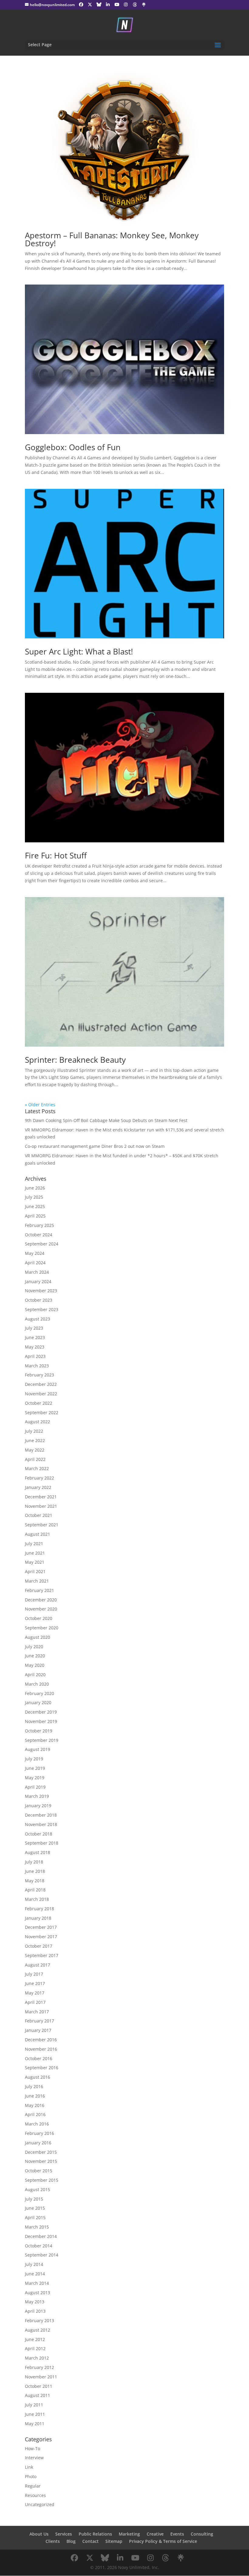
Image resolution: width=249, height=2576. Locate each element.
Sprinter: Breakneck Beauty (75, 1060)
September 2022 (42, 1412)
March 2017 (37, 2012)
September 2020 (42, 1628)
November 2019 (41, 1721)
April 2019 (35, 1787)
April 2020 (35, 1675)
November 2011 (41, 2377)
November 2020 (41, 1609)
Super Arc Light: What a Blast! (79, 651)
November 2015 (41, 2161)
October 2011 (39, 2386)
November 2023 (41, 1291)
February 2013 (39, 2320)
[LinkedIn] (108, 5)
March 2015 (37, 2227)
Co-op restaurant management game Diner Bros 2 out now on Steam (95, 1146)
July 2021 (34, 1544)
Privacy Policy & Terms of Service (163, 2541)
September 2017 (42, 1955)
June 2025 (35, 1206)
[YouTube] (117, 5)
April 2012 (35, 2348)
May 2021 (35, 1562)
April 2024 (35, 1263)
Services (64, 2534)
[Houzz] (135, 5)
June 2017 (35, 1983)
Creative (155, 2534)
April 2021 (35, 1571)
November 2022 (41, 1394)
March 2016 (37, 2124)
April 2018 (35, 1890)
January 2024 (38, 1281)
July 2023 (34, 1328)
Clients (53, 2541)
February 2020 (39, 1693)
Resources (35, 2495)
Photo (31, 2476)
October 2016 (39, 2058)
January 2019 (38, 1806)
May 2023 (35, 1347)
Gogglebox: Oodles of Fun (73, 447)
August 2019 (38, 1749)
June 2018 (35, 1871)
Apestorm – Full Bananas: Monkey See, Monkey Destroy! (112, 239)
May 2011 (35, 2424)
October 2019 (39, 1731)
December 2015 (41, 2152)
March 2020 (37, 1684)
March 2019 (37, 1796)
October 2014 (39, 2246)
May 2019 (35, 1778)
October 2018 (39, 1834)
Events (177, 2534)
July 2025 (34, 1197)
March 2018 (37, 1899)
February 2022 (39, 1478)
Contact (90, 2541)
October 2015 (39, 2171)
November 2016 (41, 2049)
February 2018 (39, 1909)
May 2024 (35, 1253)
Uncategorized (40, 2504)
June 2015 (35, 2208)
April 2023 (35, 1356)
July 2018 (34, 1862)
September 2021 (42, 1525)
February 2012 (39, 2367)
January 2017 (38, 2030)
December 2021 (41, 1497)
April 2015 (35, 2217)
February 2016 (39, 2133)
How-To (32, 2448)
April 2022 (35, 1459)
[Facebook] (81, 5)
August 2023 (38, 1319)
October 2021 (39, 1515)
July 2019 (34, 1759)
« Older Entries (40, 1105)
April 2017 (35, 2002)
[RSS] (144, 5)
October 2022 (39, 1403)
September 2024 (42, 1244)
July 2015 (34, 2199)
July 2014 (34, 2264)
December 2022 (41, 1384)
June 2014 (35, 2274)
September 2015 (42, 2180)
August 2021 (38, 1534)
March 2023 (37, 1366)
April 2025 (35, 1216)
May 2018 (35, 1881)
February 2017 (39, 2021)
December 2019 (41, 1712)
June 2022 (35, 1440)
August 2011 (38, 2395)
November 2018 (41, 1824)
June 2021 (35, 1553)
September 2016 (42, 2068)
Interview (34, 2458)
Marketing (129, 2534)
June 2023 (35, 1337)
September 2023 (42, 1309)
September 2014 (42, 2255)
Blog (71, 2541)
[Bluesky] (99, 5)
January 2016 (38, 2143)
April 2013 (35, 2311)
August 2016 (38, 2077)
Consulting (202, 2534)
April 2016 (35, 2114)
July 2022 (34, 1431)
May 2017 (35, 1993)
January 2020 (38, 1702)
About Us (39, 2534)
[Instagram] (126, 5)
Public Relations (95, 2534)
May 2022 (35, 1450)
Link (29, 2467)
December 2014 (41, 2236)
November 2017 (41, 1937)
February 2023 (39, 1375)
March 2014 (37, 2283)
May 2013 (35, 2302)
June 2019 (35, 1768)
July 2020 (34, 1647)
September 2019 (42, 1740)
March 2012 (37, 2358)
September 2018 (42, 1843)
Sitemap (114, 2541)
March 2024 (37, 1272)
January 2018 (38, 1918)
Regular (33, 2486)
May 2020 (35, 1665)
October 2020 (39, 1618)
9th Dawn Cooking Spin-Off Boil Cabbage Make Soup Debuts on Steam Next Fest (106, 1120)
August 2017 (38, 1965)
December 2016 (41, 2040)
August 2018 (38, 1852)
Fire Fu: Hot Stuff (56, 855)
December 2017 (41, 1927)
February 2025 (39, 1225)
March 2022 (37, 1468)
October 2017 (39, 1946)
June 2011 (35, 2414)
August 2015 (38, 2189)
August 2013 (38, 2293)
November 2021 (41, 1506)
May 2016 (35, 2105)
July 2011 (34, 2405)
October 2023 (39, 1300)
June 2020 (35, 1656)
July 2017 (34, 1974)
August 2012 (38, 2330)
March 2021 (37, 1581)
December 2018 (41, 1815)
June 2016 (35, 2096)
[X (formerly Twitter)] (90, 5)
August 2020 (38, 1637)
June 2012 (35, 2339)
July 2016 (34, 2086)
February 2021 (39, 1590)
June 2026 (35, 1188)
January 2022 (38, 1487)
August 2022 (38, 1422)
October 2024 (39, 1235)
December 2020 (41, 1600)
